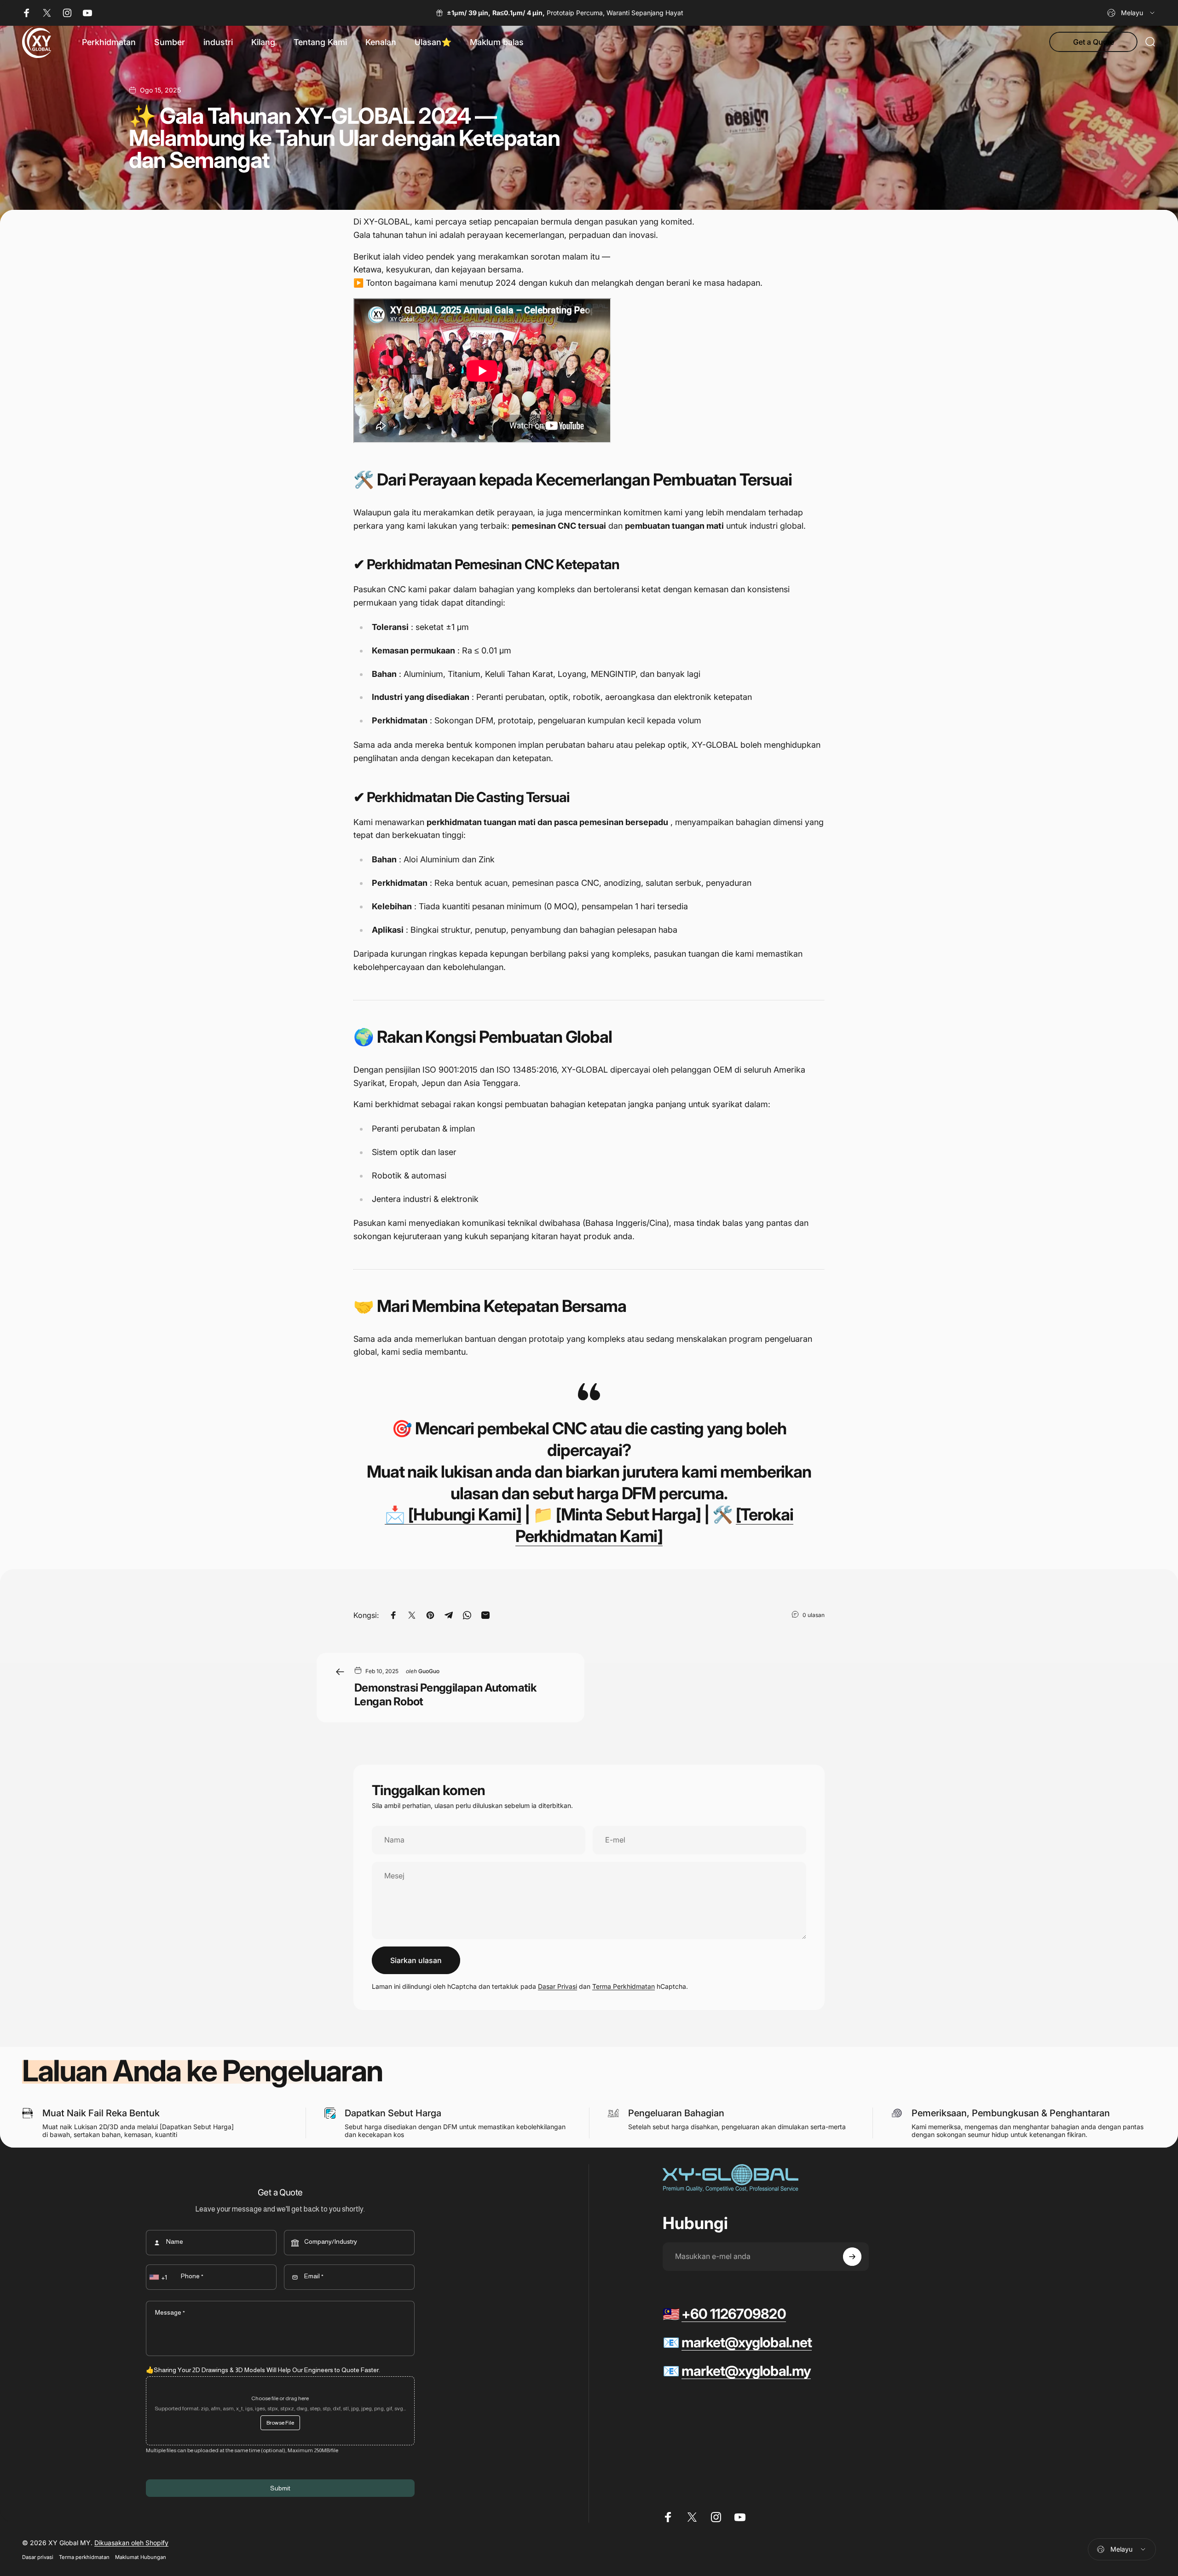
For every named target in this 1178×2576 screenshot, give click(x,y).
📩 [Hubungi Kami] (453, 1514)
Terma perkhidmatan (84, 2557)
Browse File (280, 2423)
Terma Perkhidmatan (624, 1986)
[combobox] (1132, 13)
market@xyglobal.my (746, 2371)
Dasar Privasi (557, 1986)
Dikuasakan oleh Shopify (131, 2543)
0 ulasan (814, 1615)
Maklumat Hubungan (141, 2557)
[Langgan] (852, 2257)
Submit (280, 2488)
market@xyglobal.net (747, 2342)
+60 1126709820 (733, 2314)
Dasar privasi (38, 2557)
